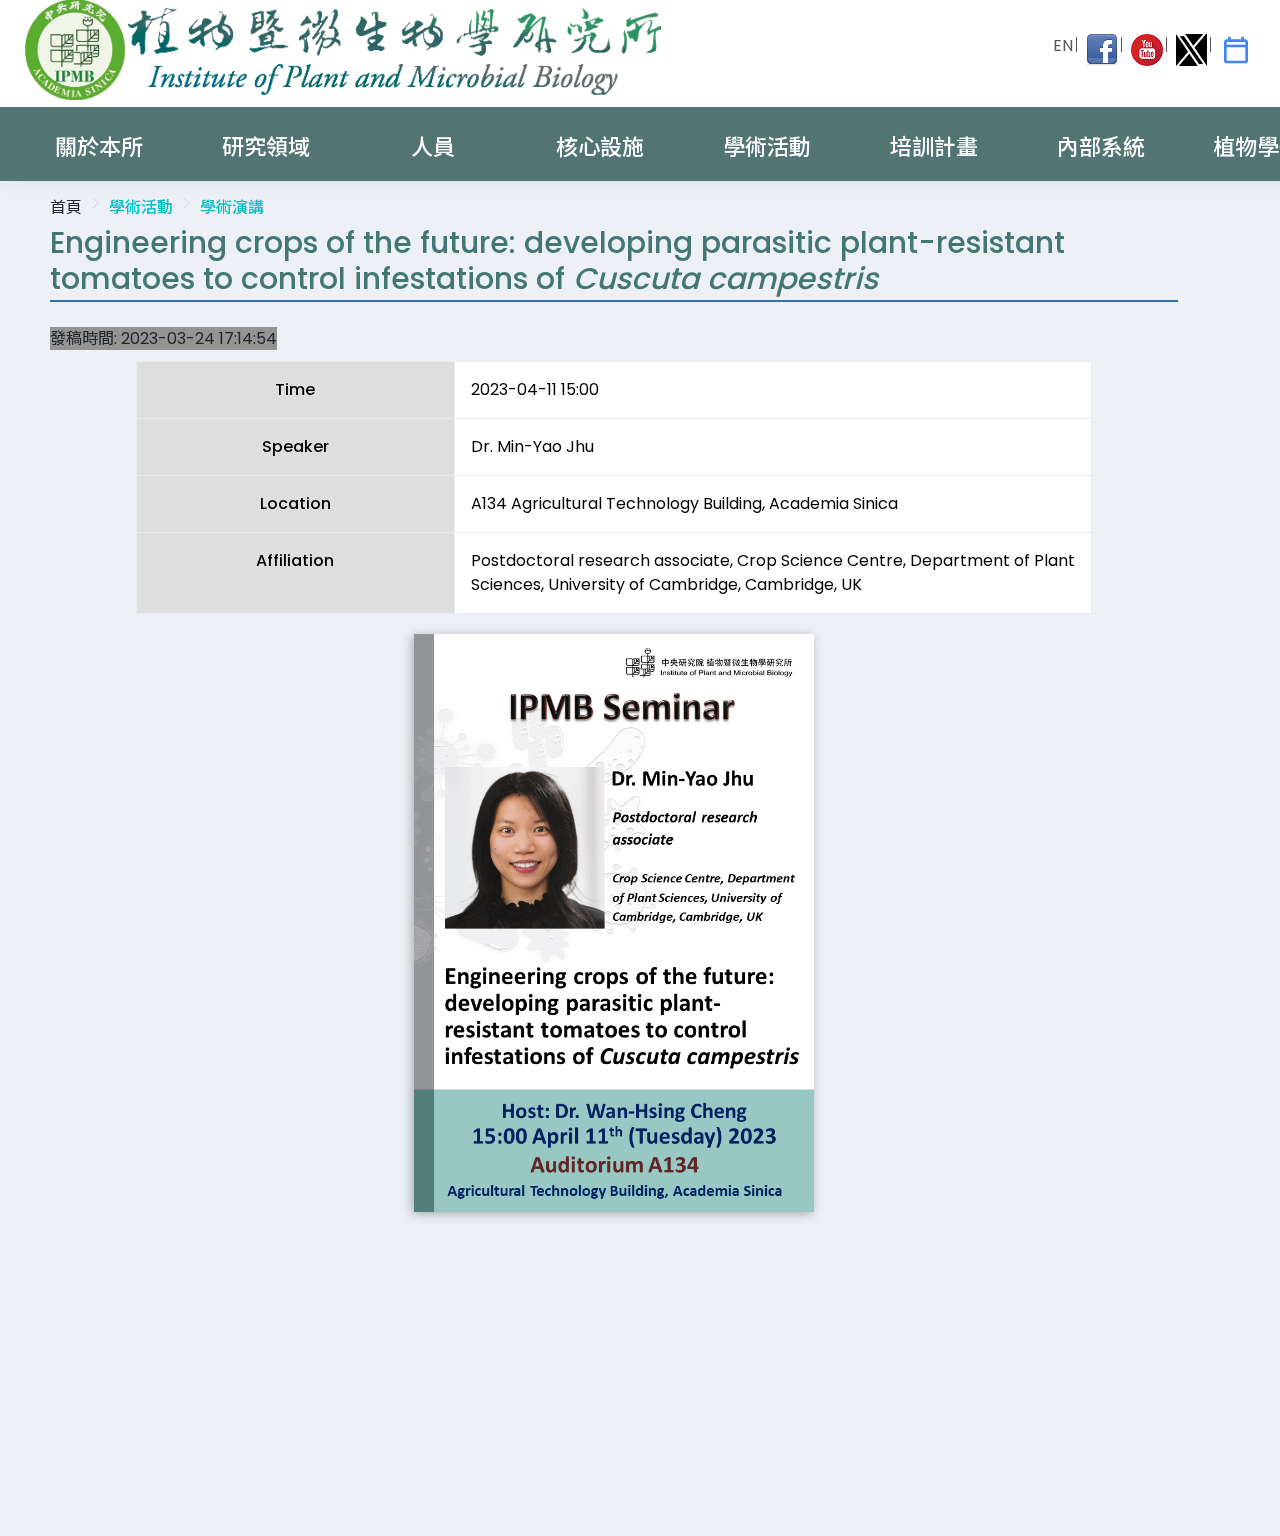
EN (1063, 45)
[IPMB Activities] (1236, 50)
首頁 (66, 207)
